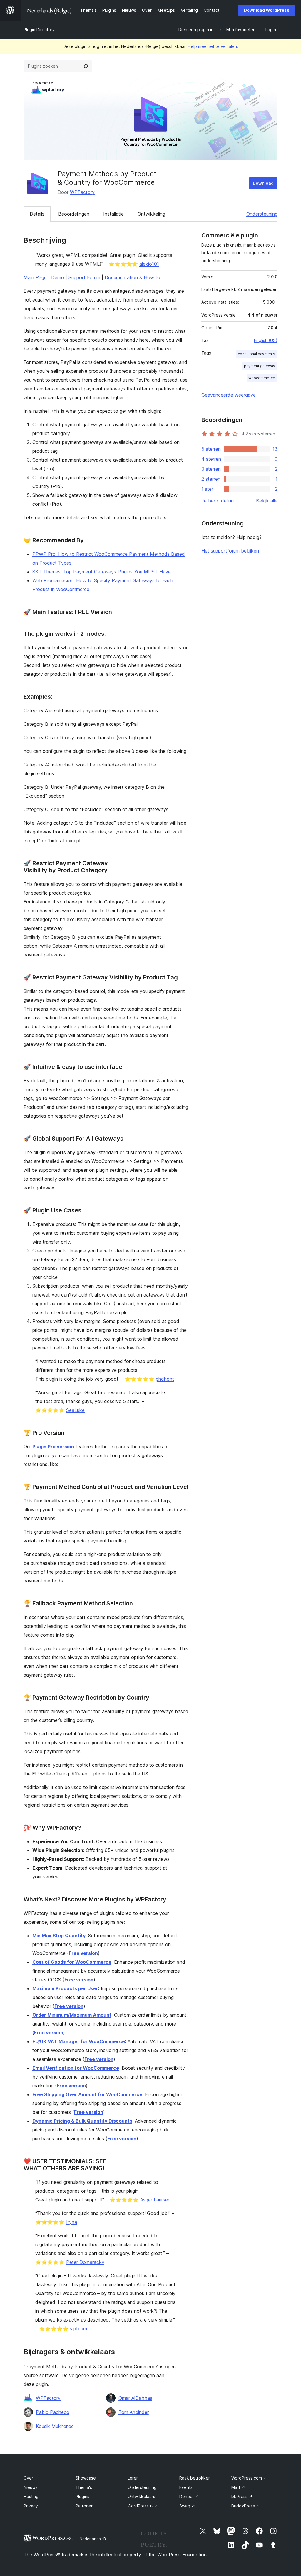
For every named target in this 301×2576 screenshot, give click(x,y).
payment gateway (260, 366)
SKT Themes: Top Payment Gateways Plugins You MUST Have (102, 572)
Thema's (84, 2487)
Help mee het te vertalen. (213, 46)
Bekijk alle (267, 501)
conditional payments (256, 354)
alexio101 (149, 264)
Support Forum (84, 277)
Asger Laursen (155, 2200)
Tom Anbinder (134, 2412)
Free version (83, 1953)
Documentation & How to (132, 277)
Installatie (113, 214)
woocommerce (262, 378)
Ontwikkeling (151, 214)
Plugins (82, 2496)
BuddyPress (246, 2506)
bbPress (242, 2496)
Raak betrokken (195, 2478)
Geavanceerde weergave (229, 395)
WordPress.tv (143, 2506)
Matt (238, 2487)
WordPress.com (249, 2478)
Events (186, 2487)
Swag (187, 2506)
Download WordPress (267, 10)
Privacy (31, 2506)
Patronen (85, 2506)
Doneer (189, 2496)
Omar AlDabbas (135, 2398)
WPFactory (82, 192)
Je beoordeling (218, 501)
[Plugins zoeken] (86, 66)
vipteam (78, 2329)
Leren (133, 2478)
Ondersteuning (262, 214)
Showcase (86, 2478)
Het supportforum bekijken (230, 551)
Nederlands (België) (98, 2539)
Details (37, 214)
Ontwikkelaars (141, 2496)
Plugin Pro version (53, 1447)
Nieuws (31, 2487)
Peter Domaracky (85, 2262)
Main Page (35, 277)
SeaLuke (75, 1410)
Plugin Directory (39, 30)
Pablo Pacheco (53, 2412)
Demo (58, 277)
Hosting (31, 2496)
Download (263, 183)
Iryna (72, 2222)
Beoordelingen (74, 214)
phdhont (165, 1379)
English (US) (266, 340)
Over (28, 2478)
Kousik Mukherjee (55, 2426)
